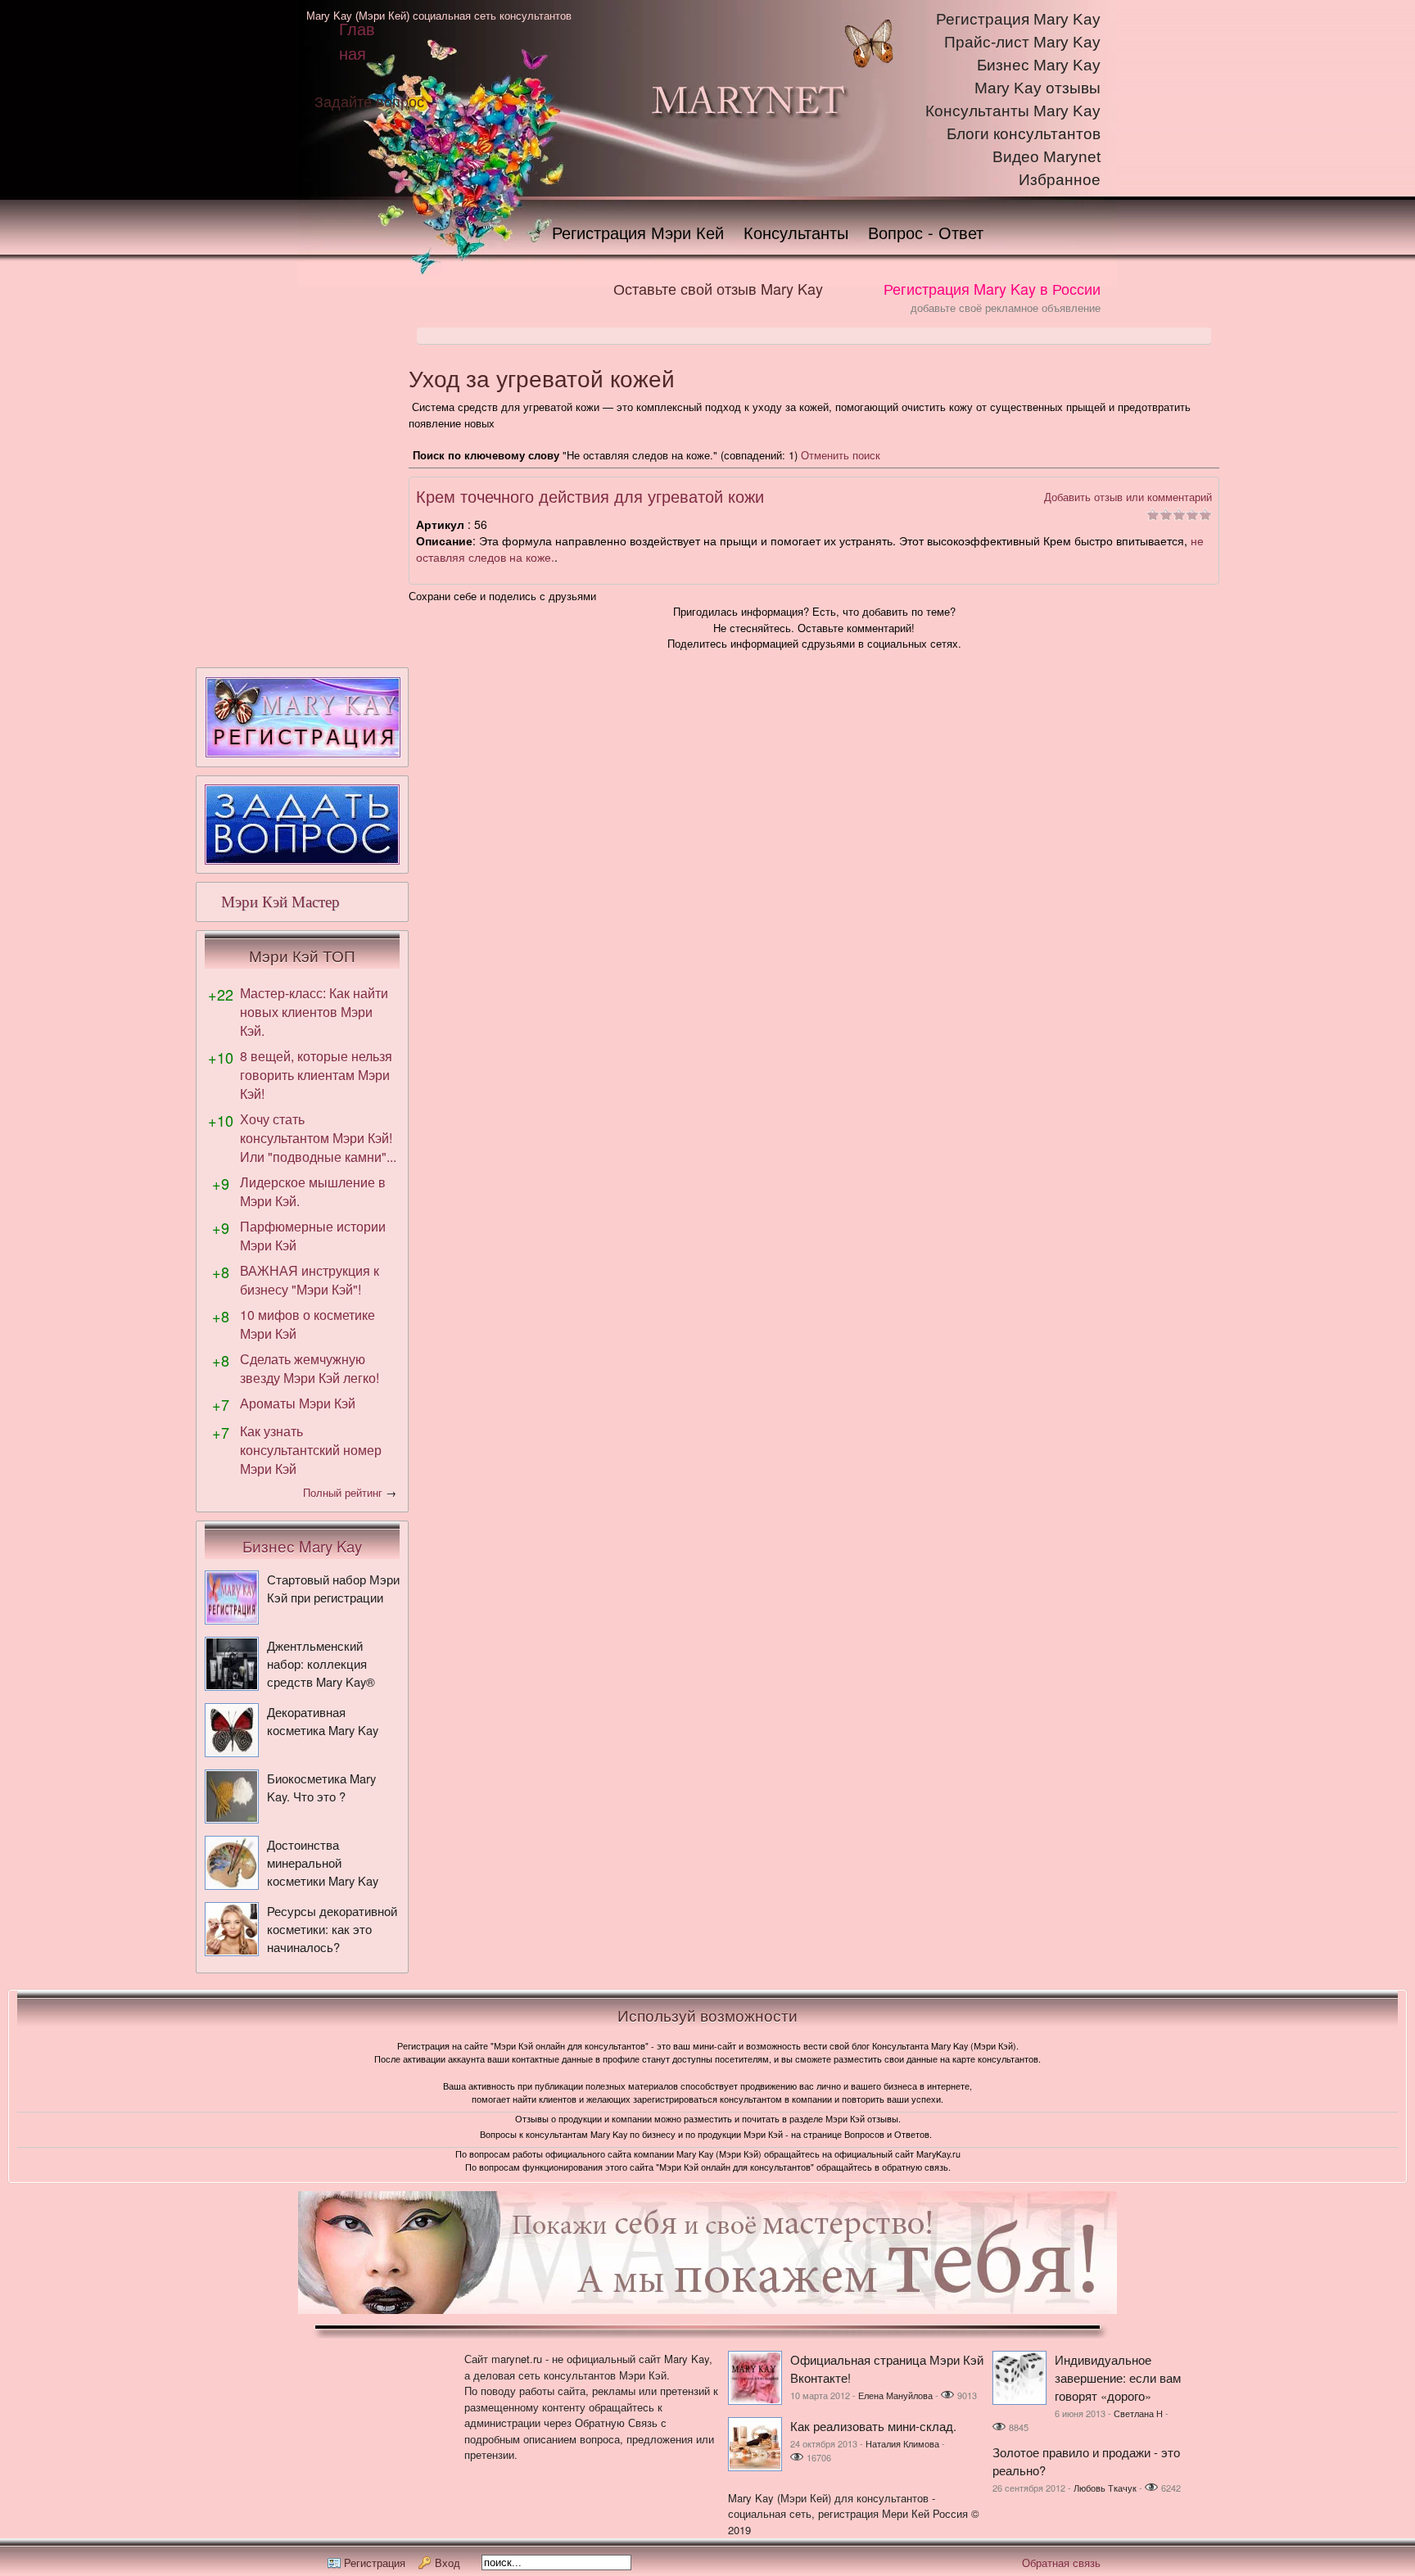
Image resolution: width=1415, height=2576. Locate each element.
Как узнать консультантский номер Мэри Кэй (311, 1450)
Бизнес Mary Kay (1039, 65)
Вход (448, 2562)
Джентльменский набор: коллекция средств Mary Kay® (321, 1663)
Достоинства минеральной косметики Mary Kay (323, 1862)
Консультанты (796, 232)
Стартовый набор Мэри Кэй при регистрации (333, 1588)
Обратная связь (1061, 2562)
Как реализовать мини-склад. (873, 2426)
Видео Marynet (1047, 157)
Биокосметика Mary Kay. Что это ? (321, 1787)
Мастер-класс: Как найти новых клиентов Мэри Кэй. (314, 1012)
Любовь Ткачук (1105, 2488)
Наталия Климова (902, 2443)
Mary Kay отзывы (1038, 88)
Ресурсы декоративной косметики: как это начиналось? (332, 1929)
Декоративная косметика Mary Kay (323, 1721)
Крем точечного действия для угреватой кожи (590, 496)
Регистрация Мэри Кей (638, 232)
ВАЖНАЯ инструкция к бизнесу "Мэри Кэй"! (310, 1280)
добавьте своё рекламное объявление (1006, 307)
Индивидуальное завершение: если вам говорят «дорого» (1118, 2377)
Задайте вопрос (369, 101)
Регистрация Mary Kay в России (992, 288)
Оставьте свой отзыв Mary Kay (718, 288)
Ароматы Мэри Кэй (298, 1403)
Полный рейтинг (343, 1492)
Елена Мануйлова (895, 2395)
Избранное (1060, 180)
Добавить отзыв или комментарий (1128, 497)
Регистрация (375, 2562)
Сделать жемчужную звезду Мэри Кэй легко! (310, 1368)
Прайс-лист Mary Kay (1022, 42)
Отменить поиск (841, 455)
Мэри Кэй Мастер (280, 902)
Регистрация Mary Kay (1018, 19)
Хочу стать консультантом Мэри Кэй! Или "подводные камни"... (318, 1138)
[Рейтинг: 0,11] (1179, 516)
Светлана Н (1138, 2413)
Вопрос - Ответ (926, 232)
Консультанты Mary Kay (1013, 111)
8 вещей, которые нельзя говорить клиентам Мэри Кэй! (316, 1075)
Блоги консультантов (1024, 134)
